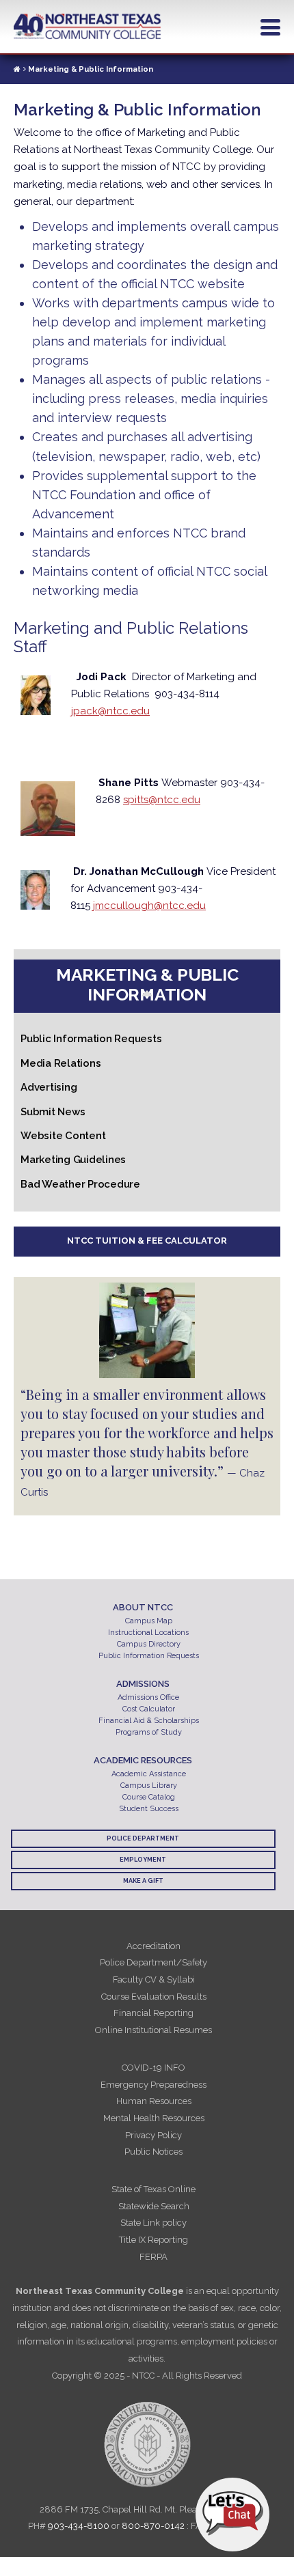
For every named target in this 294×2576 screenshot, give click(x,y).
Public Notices (153, 2152)
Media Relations (61, 1063)
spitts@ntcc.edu (162, 800)
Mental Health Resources (154, 2118)
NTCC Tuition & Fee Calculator (147, 1241)
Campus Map (149, 1621)
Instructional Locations (148, 1633)
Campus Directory (149, 1644)
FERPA (153, 2257)
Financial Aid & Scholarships (149, 1721)
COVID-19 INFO (153, 2068)
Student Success (149, 1809)
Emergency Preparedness (153, 2085)
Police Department (143, 1838)
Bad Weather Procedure (80, 1184)
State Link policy (153, 2223)
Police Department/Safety (153, 1962)
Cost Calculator (149, 1709)
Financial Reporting (153, 2013)
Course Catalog (149, 1797)
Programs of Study (149, 1732)
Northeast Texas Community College (88, 27)
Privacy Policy (153, 2135)
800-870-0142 (153, 2526)
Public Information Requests (91, 1039)
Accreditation (153, 1946)
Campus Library (149, 1786)
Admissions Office (148, 1697)
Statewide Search (154, 2206)
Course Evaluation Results (154, 1997)
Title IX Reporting (153, 2240)
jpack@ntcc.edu (110, 711)
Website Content (63, 1136)
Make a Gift (143, 1881)
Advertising (49, 1087)
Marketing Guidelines (73, 1160)
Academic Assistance (149, 1774)
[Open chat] (232, 2515)
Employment (143, 1860)
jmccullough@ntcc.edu (149, 906)
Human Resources (154, 2101)
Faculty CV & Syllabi (154, 1979)
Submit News (53, 1112)
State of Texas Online (153, 2189)
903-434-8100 (79, 2526)
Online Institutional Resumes (153, 2030)
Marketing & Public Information (147, 984)
